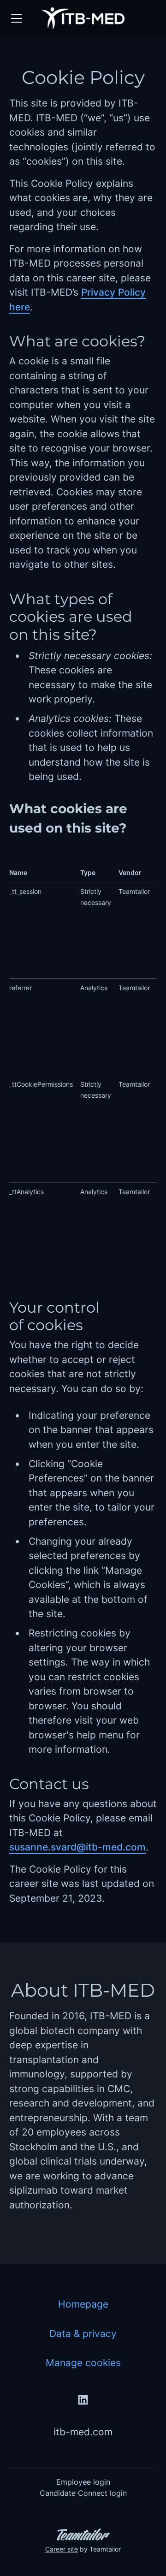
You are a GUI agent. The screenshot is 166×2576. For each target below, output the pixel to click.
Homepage (83, 2304)
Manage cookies (83, 2363)
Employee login (83, 2482)
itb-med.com (83, 2432)
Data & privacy (83, 2334)
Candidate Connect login (83, 2493)
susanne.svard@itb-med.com (77, 1847)
